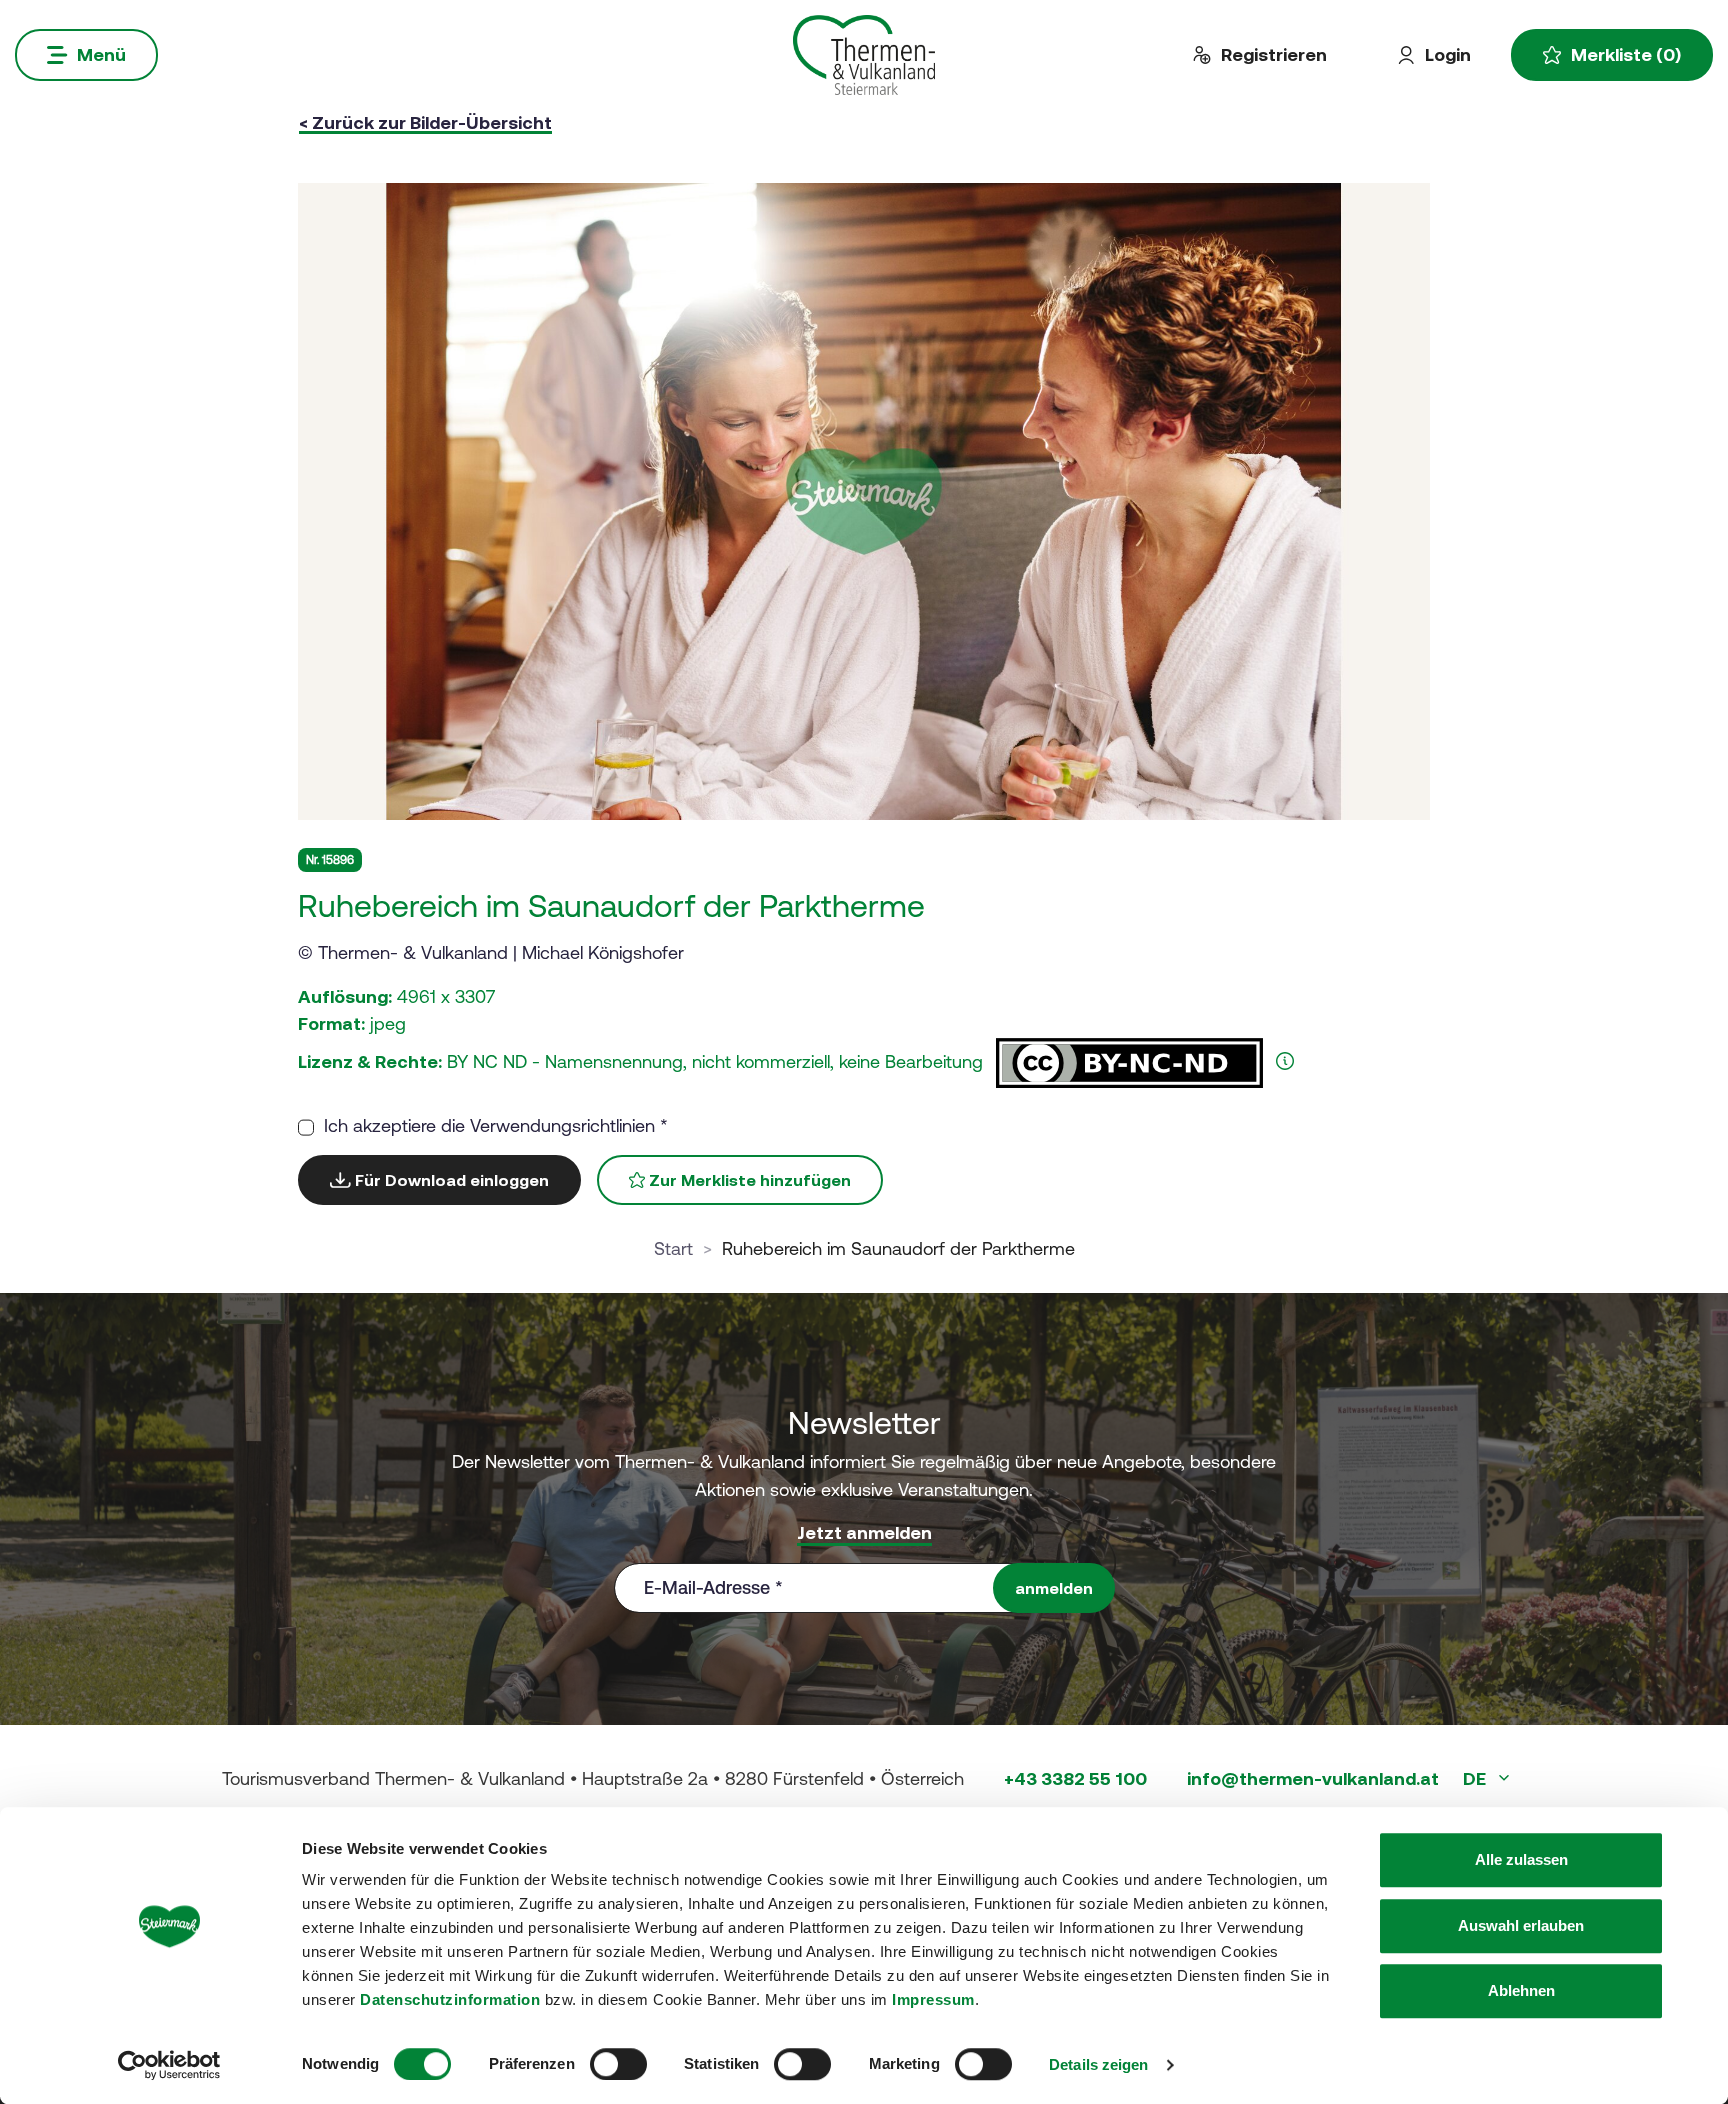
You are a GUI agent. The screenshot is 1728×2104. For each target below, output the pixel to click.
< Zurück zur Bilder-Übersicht (425, 122)
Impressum (933, 1999)
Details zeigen (1098, 2064)
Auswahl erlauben (1521, 1925)
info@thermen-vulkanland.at (1313, 1778)
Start (673, 1248)
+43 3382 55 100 (1075, 1778)
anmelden (1054, 1588)
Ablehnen (1521, 1990)
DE (1476, 1778)
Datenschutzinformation (450, 1999)
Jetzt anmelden (864, 1532)
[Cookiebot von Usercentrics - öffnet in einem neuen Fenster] (169, 2065)
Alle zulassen (1521, 1859)
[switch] (618, 2064)
